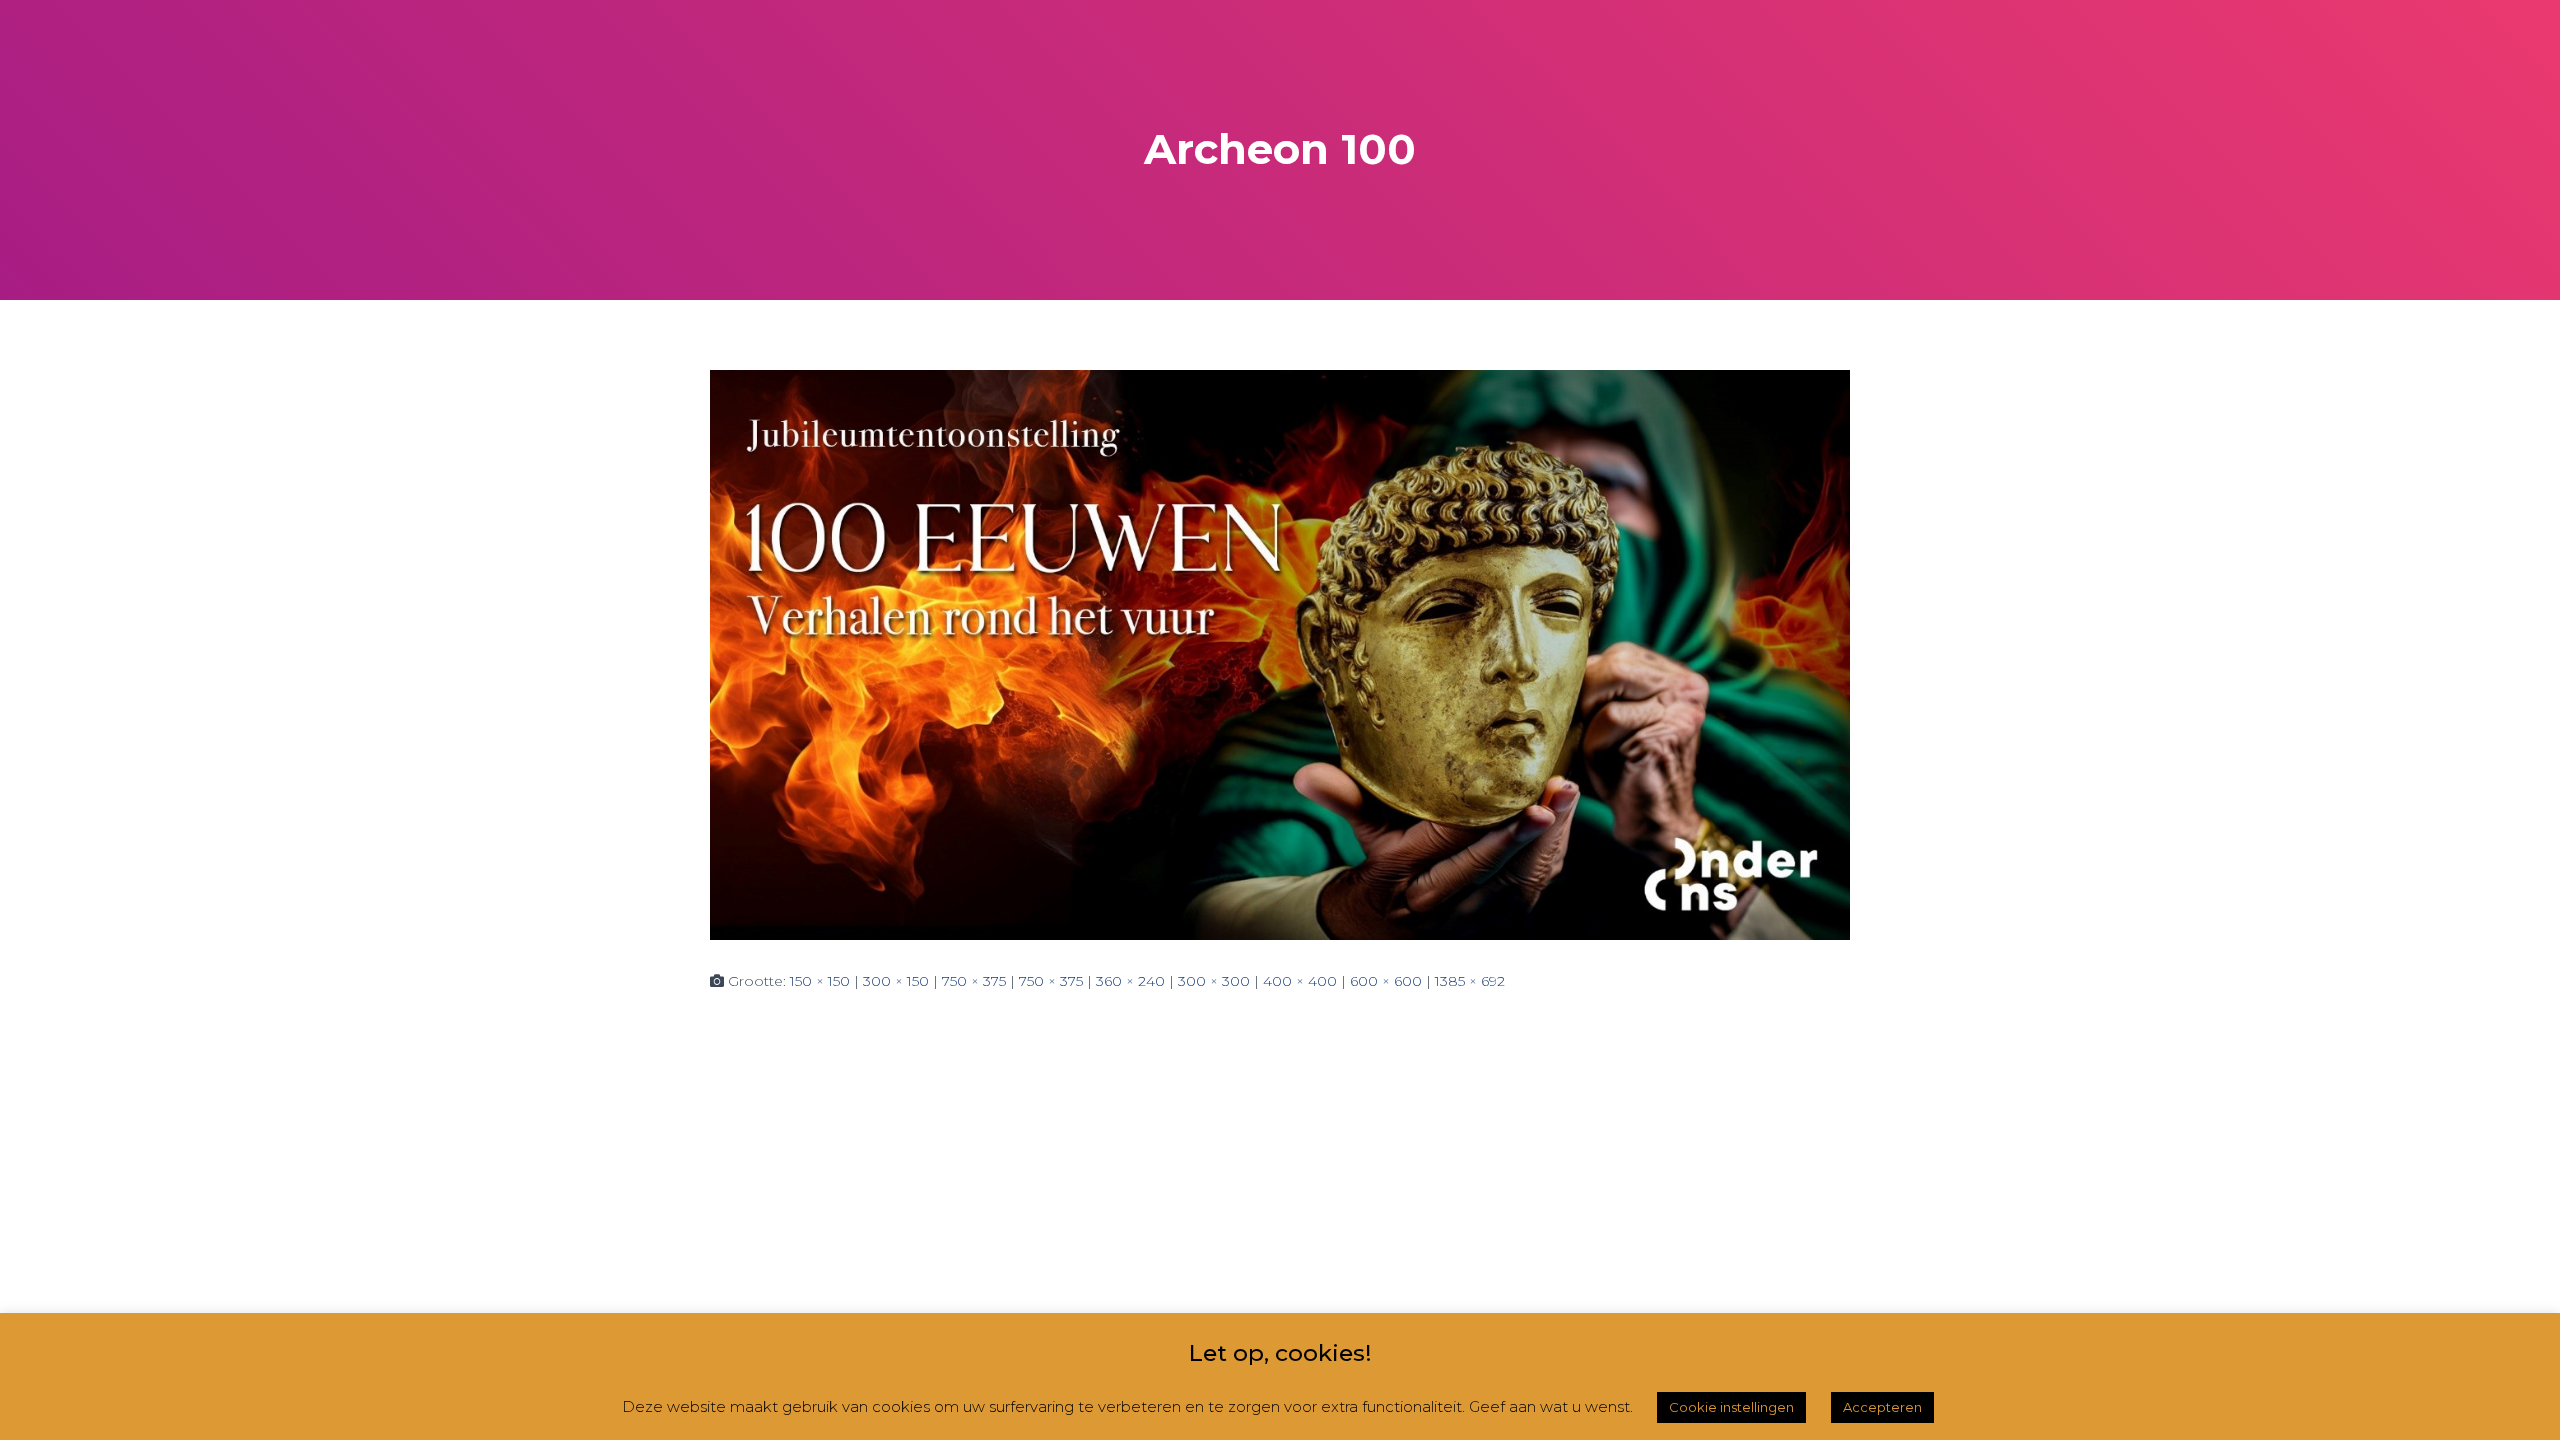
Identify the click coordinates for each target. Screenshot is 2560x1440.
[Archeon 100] (1280, 653)
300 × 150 (896, 981)
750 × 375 (974, 981)
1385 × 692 (1470, 981)
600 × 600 (1386, 981)
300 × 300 (1214, 981)
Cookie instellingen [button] (1731, 1407)
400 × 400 (1300, 981)
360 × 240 (1130, 981)
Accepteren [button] (1882, 1407)
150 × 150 (820, 981)
